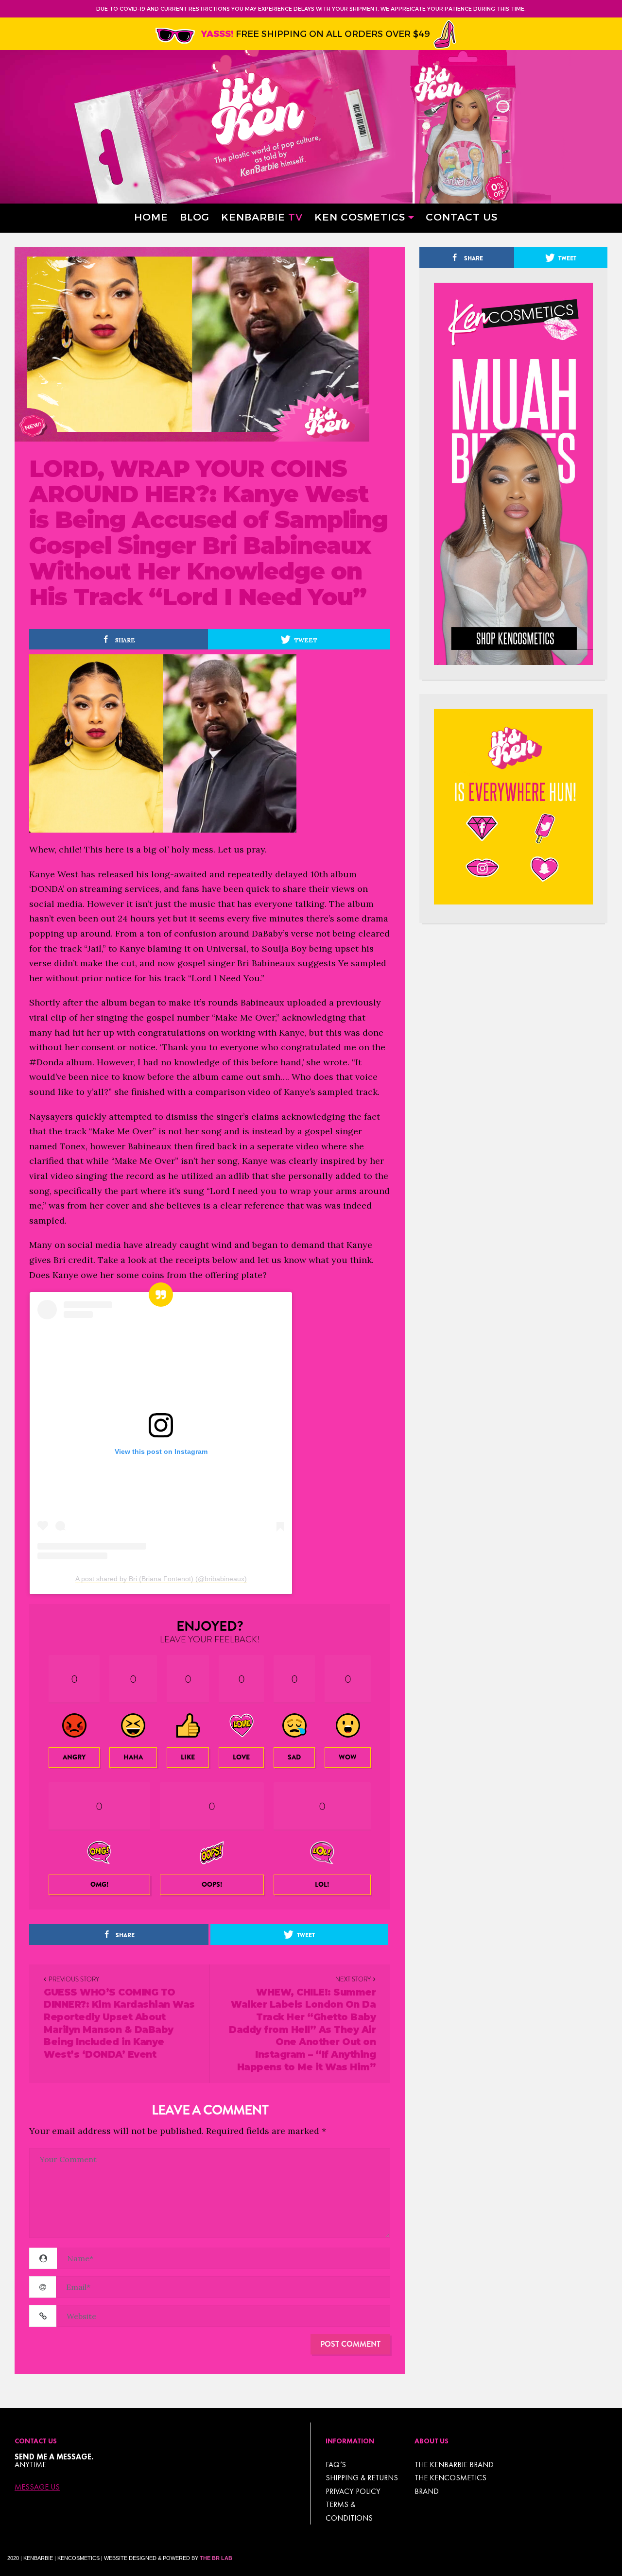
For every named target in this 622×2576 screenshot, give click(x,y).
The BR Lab (216, 2558)
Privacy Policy (353, 2491)
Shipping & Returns (362, 2478)
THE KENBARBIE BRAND (454, 2465)
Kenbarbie (262, 216)
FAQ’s (336, 2465)
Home (151, 216)
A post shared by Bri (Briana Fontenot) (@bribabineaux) (161, 1579)
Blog (195, 216)
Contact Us (462, 216)
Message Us (37, 2487)
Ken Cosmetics (360, 216)
